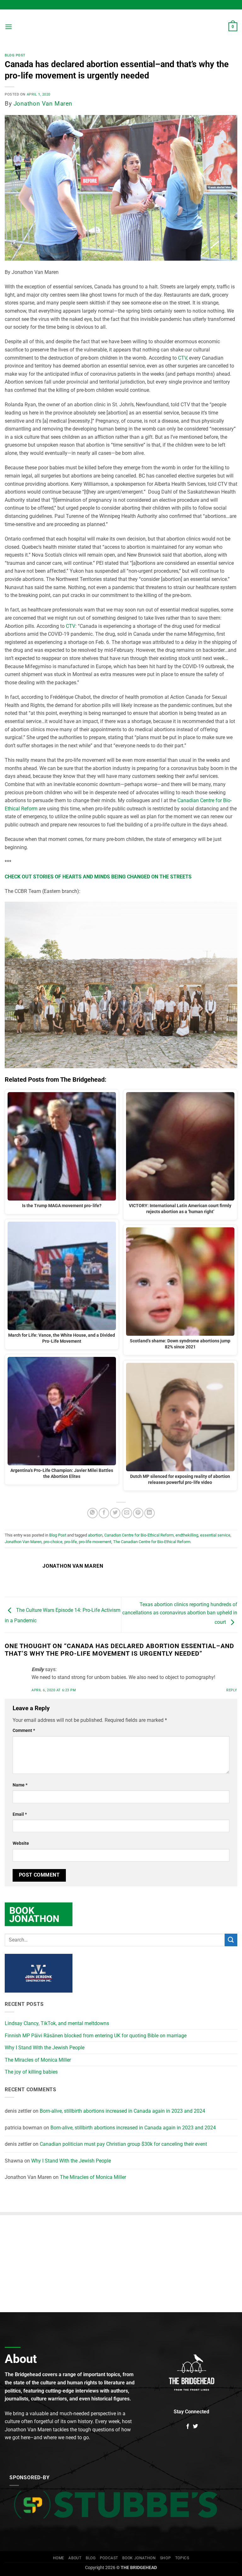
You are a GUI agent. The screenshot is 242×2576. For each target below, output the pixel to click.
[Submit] (231, 1940)
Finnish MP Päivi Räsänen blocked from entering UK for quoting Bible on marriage (96, 2036)
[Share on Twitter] (115, 1513)
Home (59, 2558)
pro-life (71, 1542)
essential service (215, 1535)
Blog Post (15, 55)
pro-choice (53, 1542)
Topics (182, 2558)
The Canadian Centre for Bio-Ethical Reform (152, 1542)
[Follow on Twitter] (195, 2427)
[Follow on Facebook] (188, 2427)
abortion (95, 1535)
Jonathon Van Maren (43, 104)
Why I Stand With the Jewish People (45, 2048)
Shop (165, 2558)
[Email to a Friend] (127, 1513)
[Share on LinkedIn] (150, 1513)
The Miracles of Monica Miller (38, 2060)
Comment (24, 1731)
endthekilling (187, 1535)
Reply (232, 1690)
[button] (9, 27)
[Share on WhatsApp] (92, 1513)
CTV (182, 358)
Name (20, 1785)
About (75, 2558)
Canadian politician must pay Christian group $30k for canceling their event (123, 2144)
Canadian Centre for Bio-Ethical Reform (139, 1535)
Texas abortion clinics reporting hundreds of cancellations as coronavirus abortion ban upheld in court (180, 1613)
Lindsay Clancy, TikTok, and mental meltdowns (57, 2023)
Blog (91, 2558)
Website (21, 1843)
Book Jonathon (139, 2558)
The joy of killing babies (31, 2072)
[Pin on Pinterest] (138, 1513)
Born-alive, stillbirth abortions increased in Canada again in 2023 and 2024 (122, 2111)
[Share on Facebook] (104, 1513)
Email (20, 1814)
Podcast (109, 2558)
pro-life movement (95, 1542)
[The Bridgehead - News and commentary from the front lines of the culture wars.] (121, 27)
